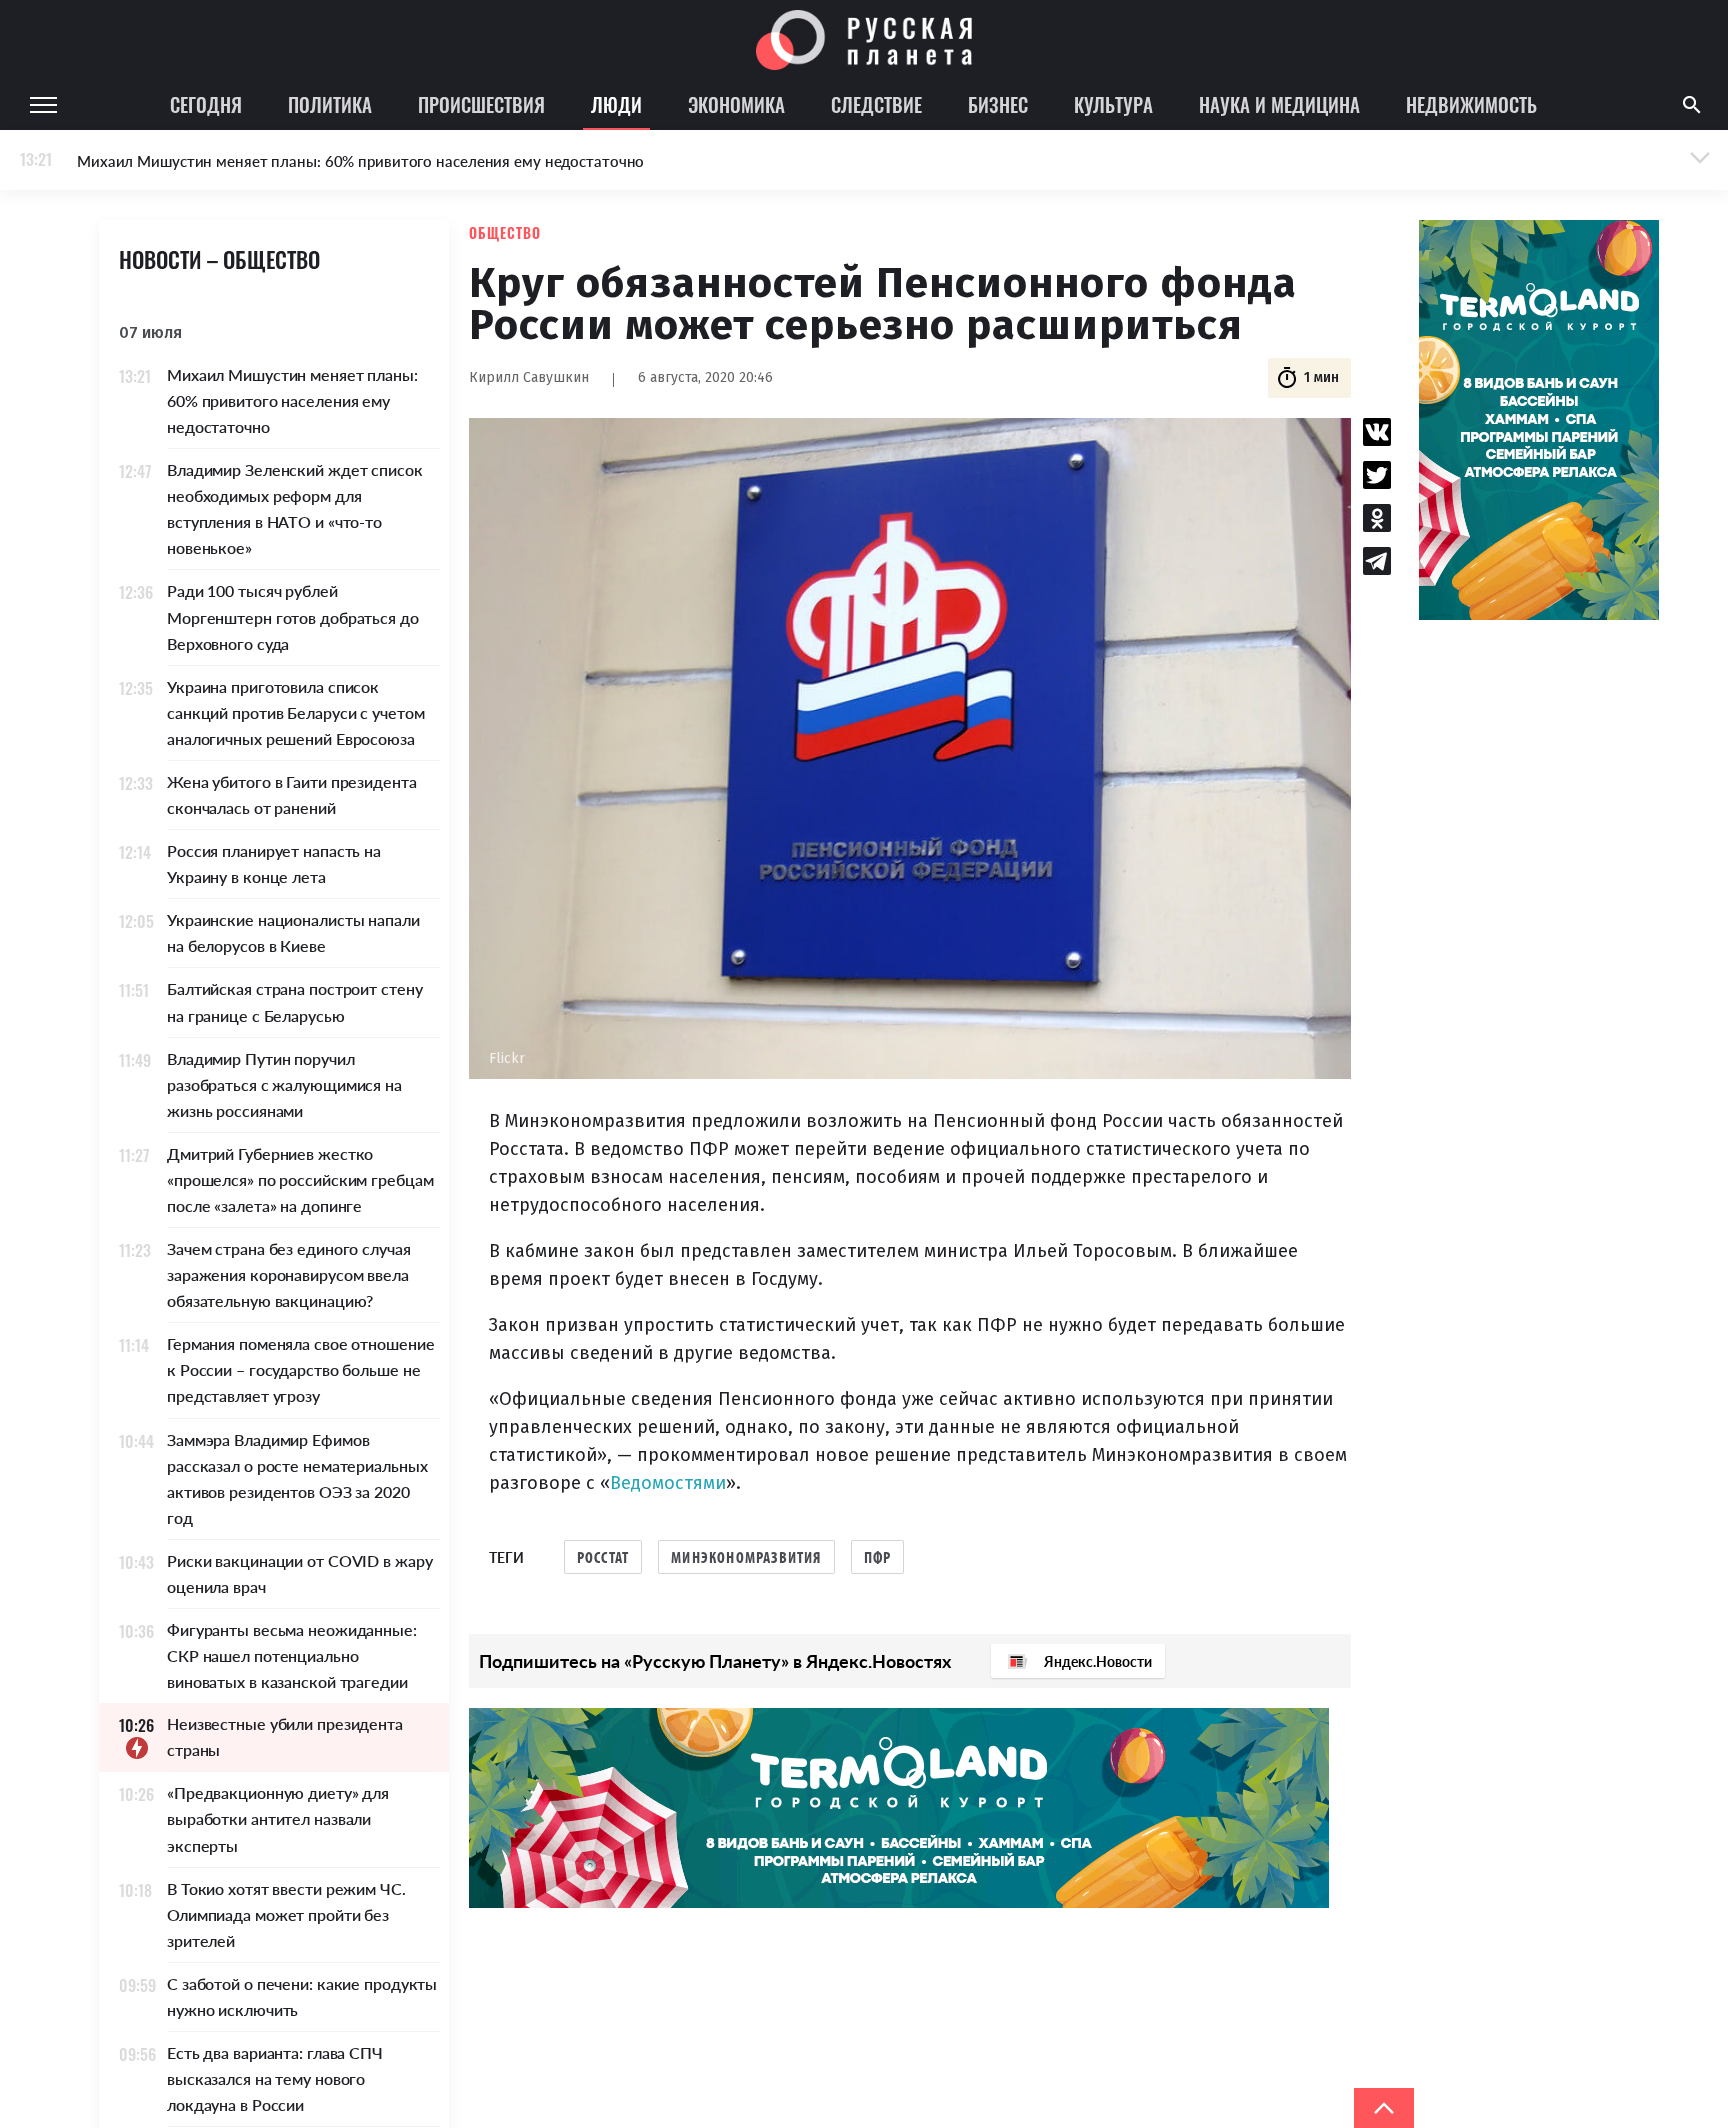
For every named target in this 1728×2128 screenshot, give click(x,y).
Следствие (876, 104)
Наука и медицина (1279, 104)
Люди (616, 104)
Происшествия (481, 104)
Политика (330, 104)
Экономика (736, 104)
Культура (1113, 104)
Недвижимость (1471, 104)
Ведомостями (668, 1483)
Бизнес (998, 104)
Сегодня (206, 104)
